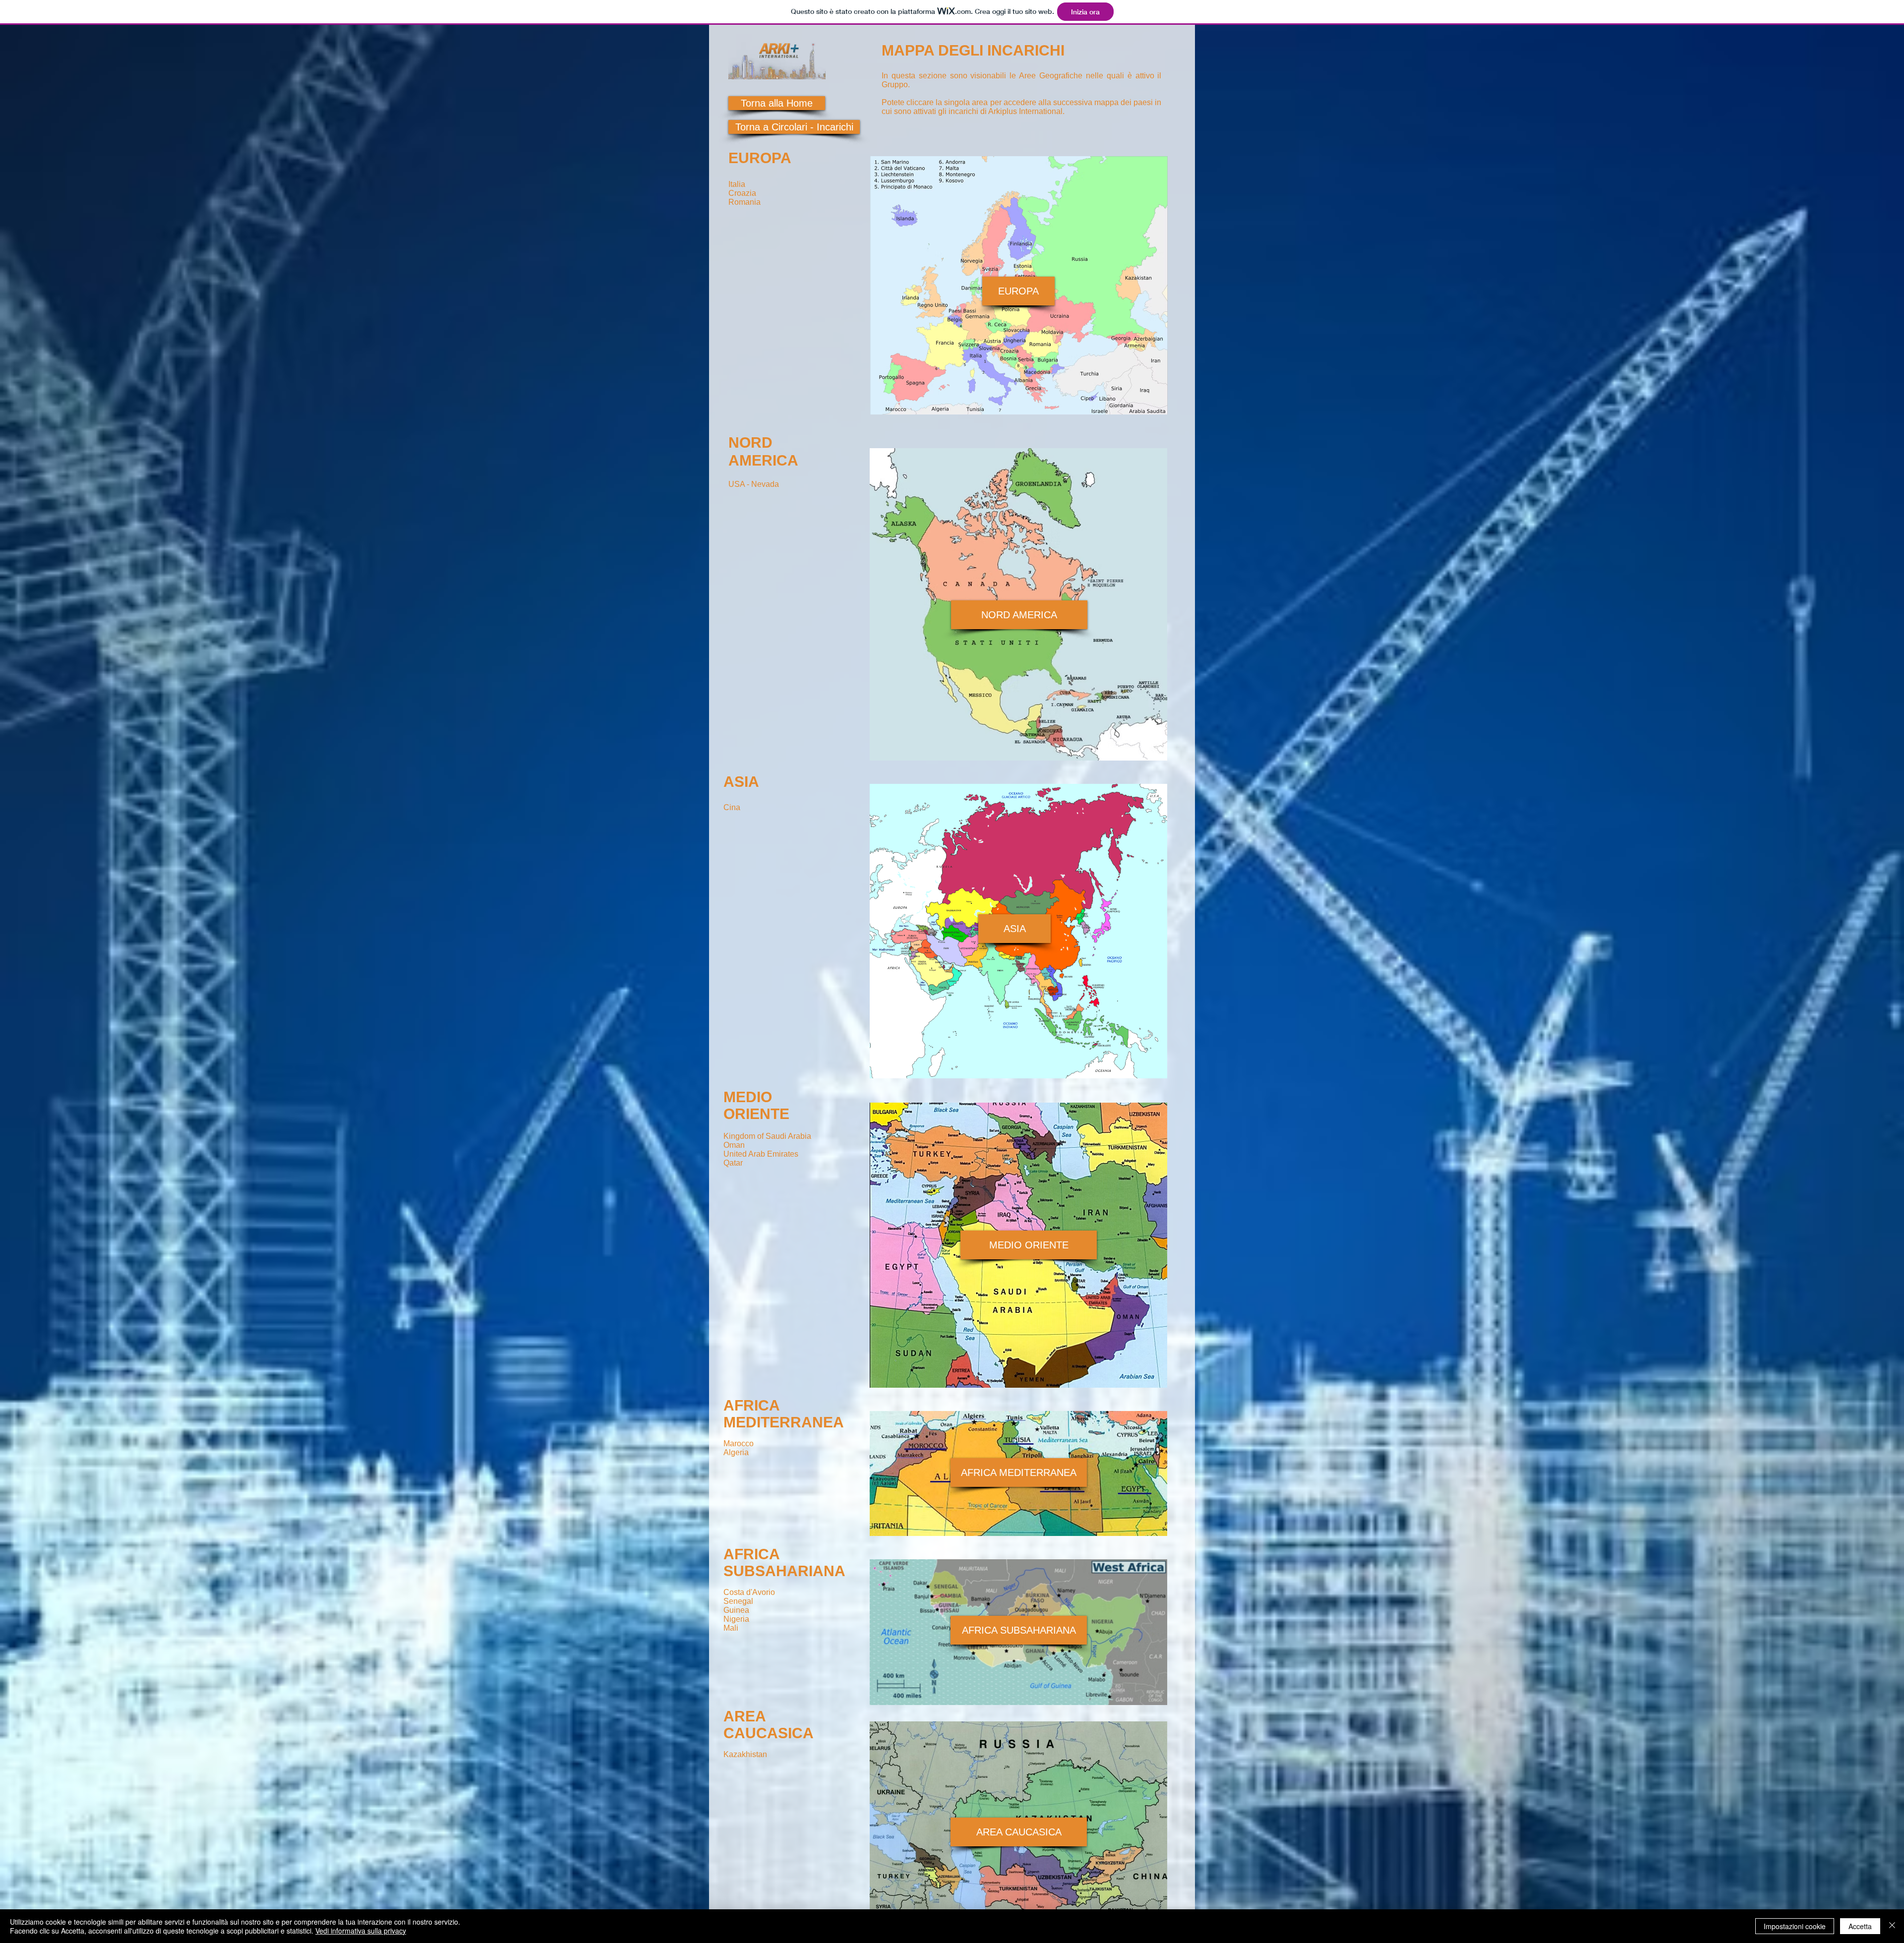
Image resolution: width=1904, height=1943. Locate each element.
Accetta (1860, 1926)
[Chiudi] (1892, 1926)
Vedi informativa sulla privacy (361, 1931)
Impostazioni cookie (1795, 1926)
